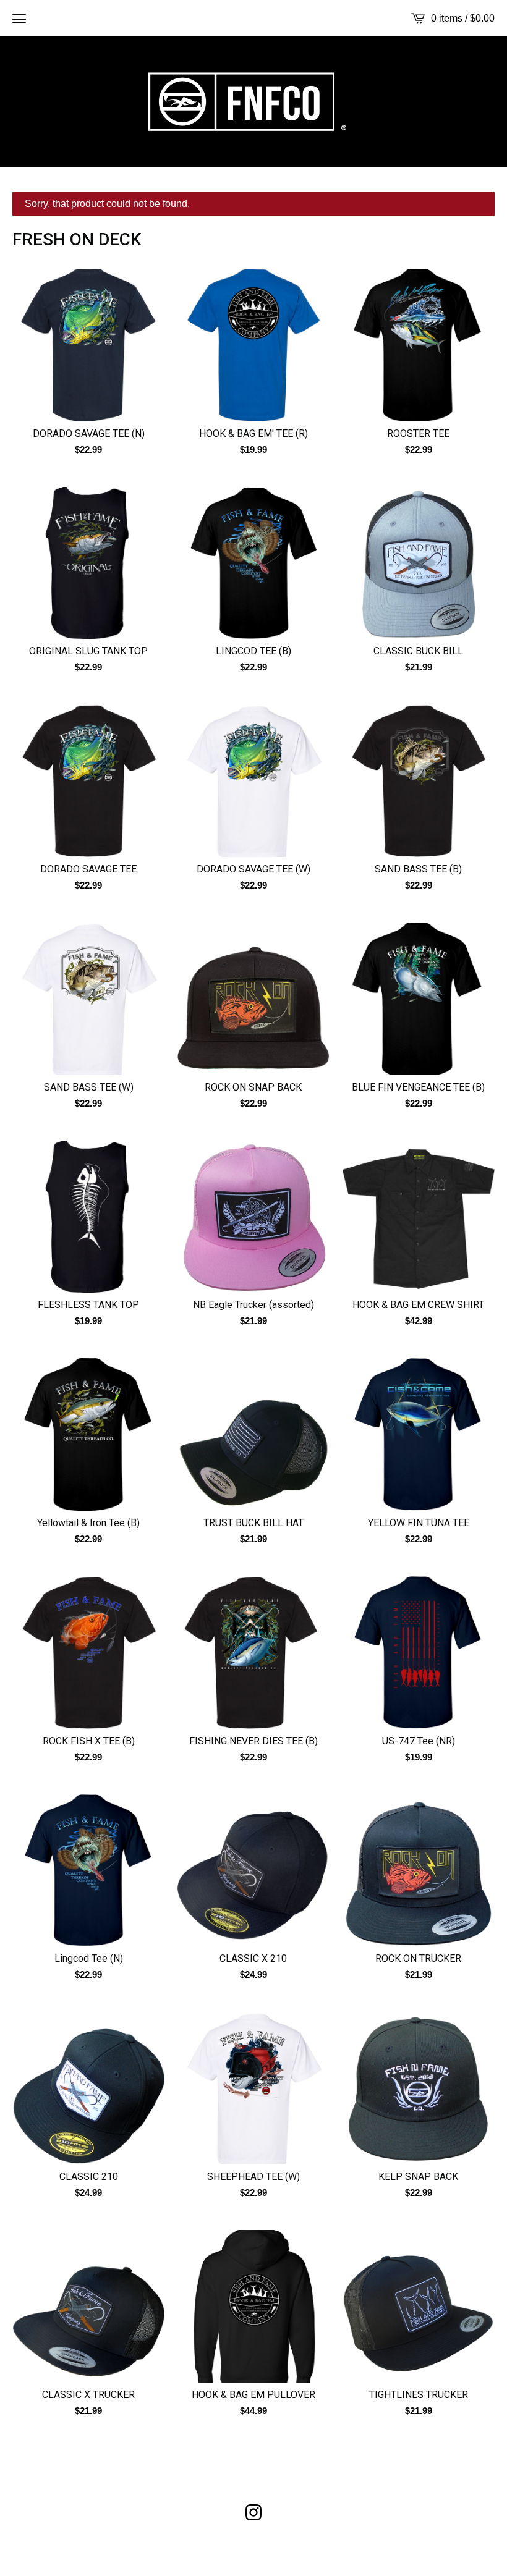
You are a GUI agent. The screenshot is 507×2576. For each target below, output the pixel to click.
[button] (19, 19)
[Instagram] (253, 2512)
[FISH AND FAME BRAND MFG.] (254, 102)
